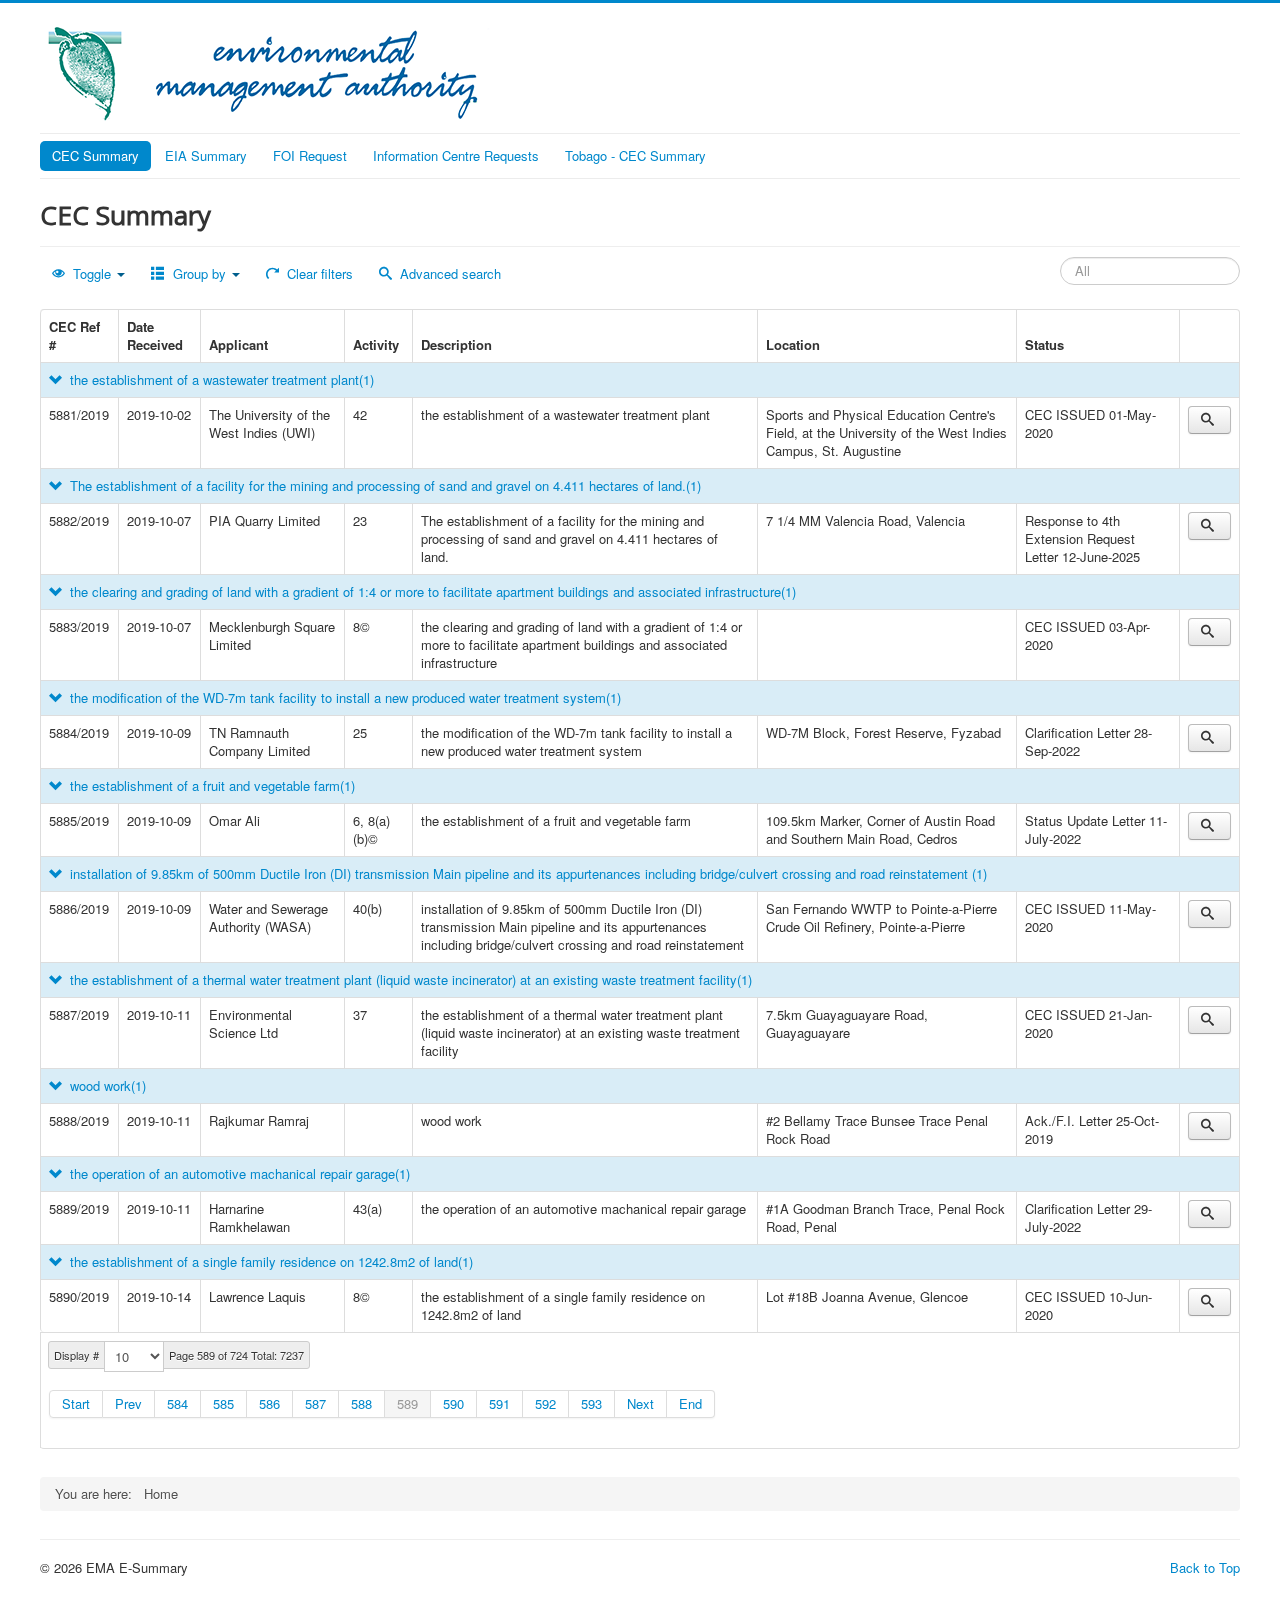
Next (640, 1403)
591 (499, 1403)
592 (545, 1403)
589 (407, 1403)
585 (223, 1403)
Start (76, 1403)
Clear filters (318, 273)
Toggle (92, 273)
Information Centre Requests (456, 155)
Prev (128, 1403)
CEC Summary (95, 155)
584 (177, 1403)
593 (591, 1403)
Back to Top (1205, 1567)
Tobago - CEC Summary (635, 155)
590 (453, 1403)
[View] (1209, 420)
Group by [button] (199, 273)
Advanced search (448, 273)
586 (269, 1403)
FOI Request (310, 155)
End (690, 1403)
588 (361, 1403)
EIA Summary (206, 155)
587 (315, 1403)
